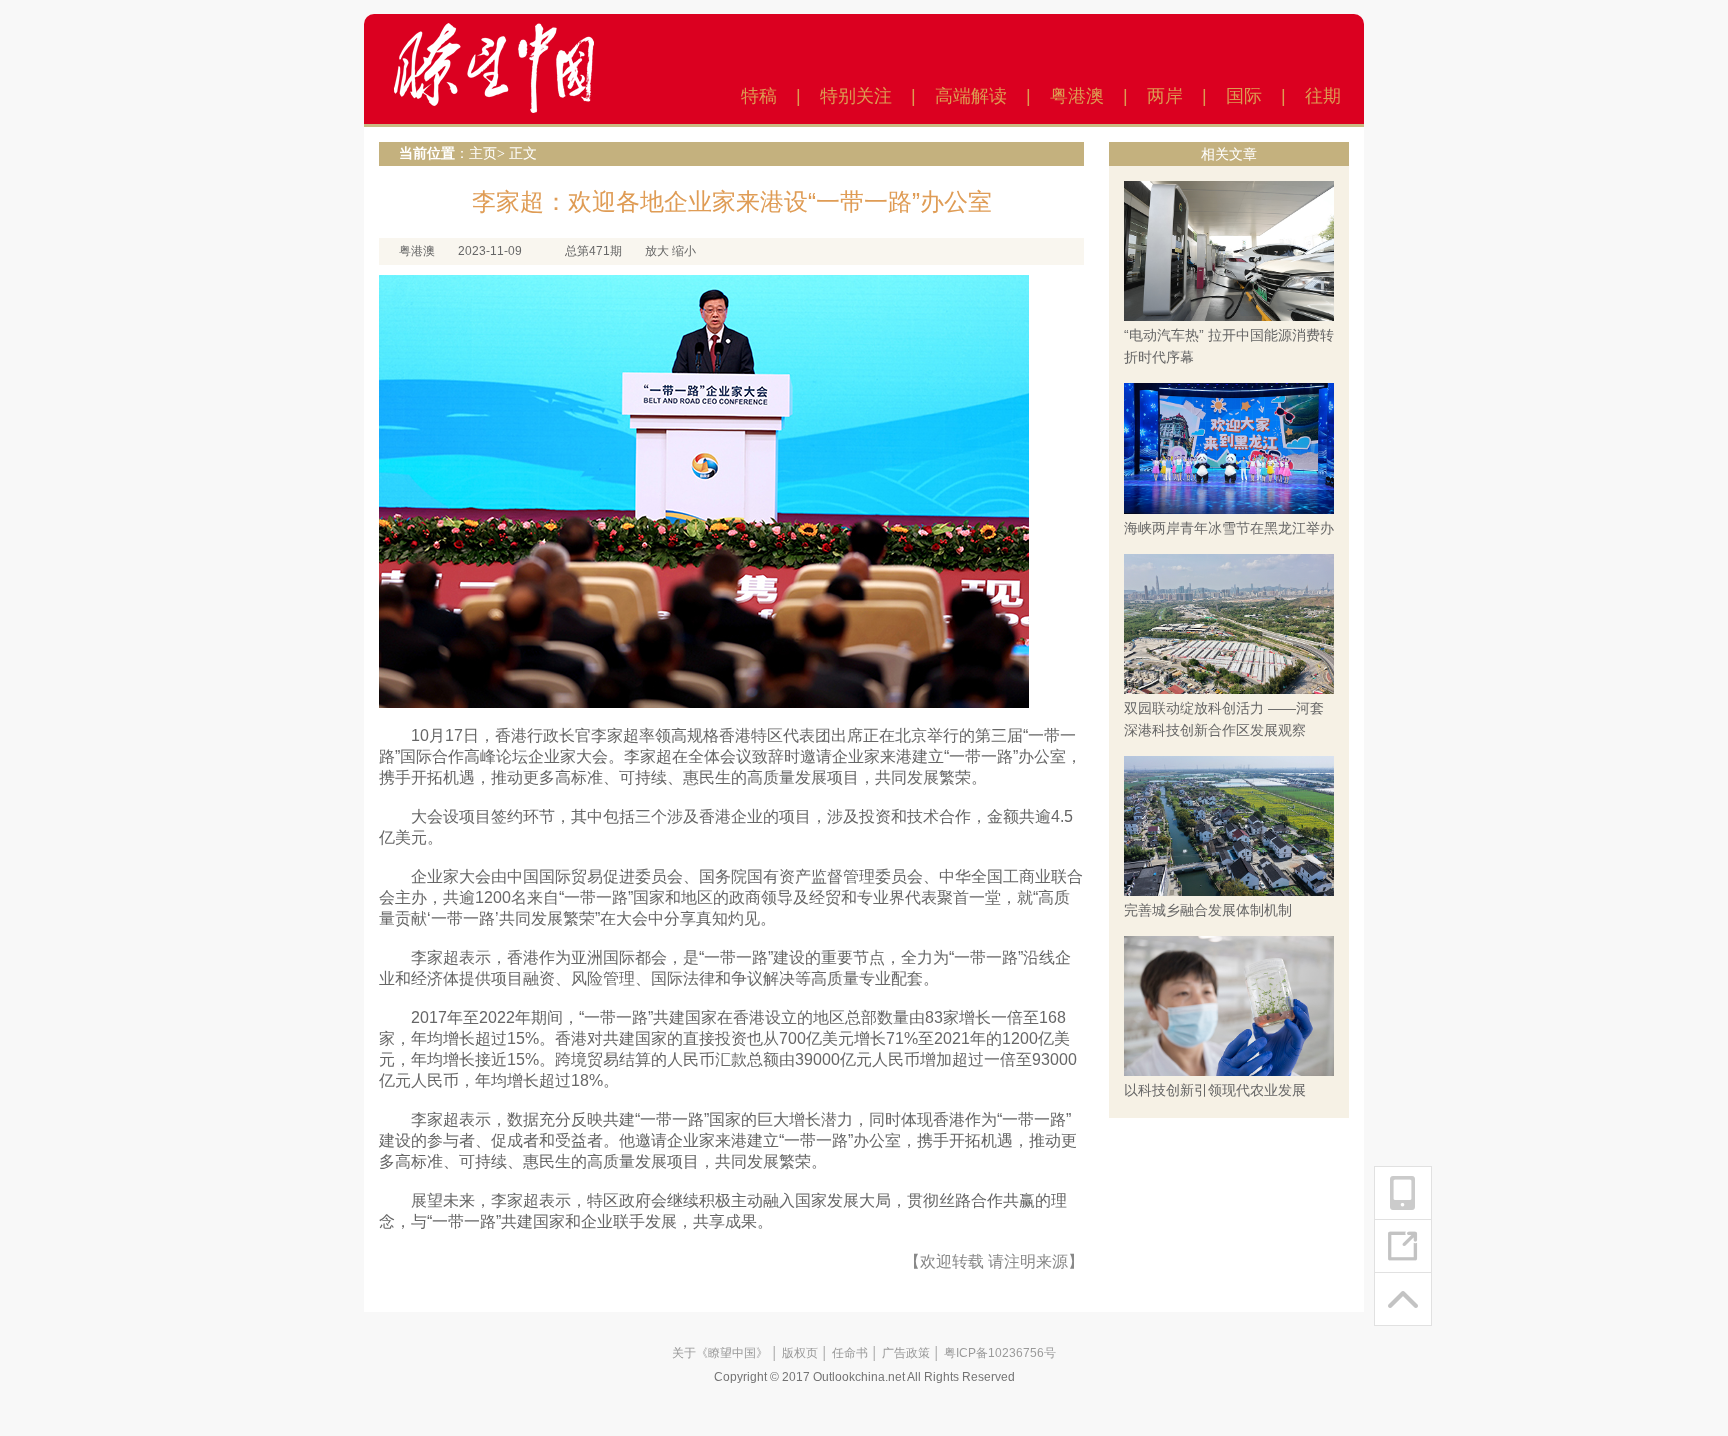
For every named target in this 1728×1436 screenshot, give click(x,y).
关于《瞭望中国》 (720, 1353)
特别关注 (856, 96)
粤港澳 (1077, 96)
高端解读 (971, 96)
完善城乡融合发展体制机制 (1208, 910)
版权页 (800, 1353)
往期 (1323, 96)
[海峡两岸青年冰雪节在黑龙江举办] (1229, 448)
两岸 (1165, 96)
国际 (1244, 96)
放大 (657, 251)
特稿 (759, 96)
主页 (483, 153)
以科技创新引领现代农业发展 (1215, 1090)
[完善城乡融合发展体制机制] (1229, 825)
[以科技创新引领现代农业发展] (1229, 1005)
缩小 (684, 251)
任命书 (850, 1353)
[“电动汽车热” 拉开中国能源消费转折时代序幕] (1229, 250)
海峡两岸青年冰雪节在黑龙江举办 (1229, 528)
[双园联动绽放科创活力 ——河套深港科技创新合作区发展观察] (1229, 623)
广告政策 (906, 1353)
